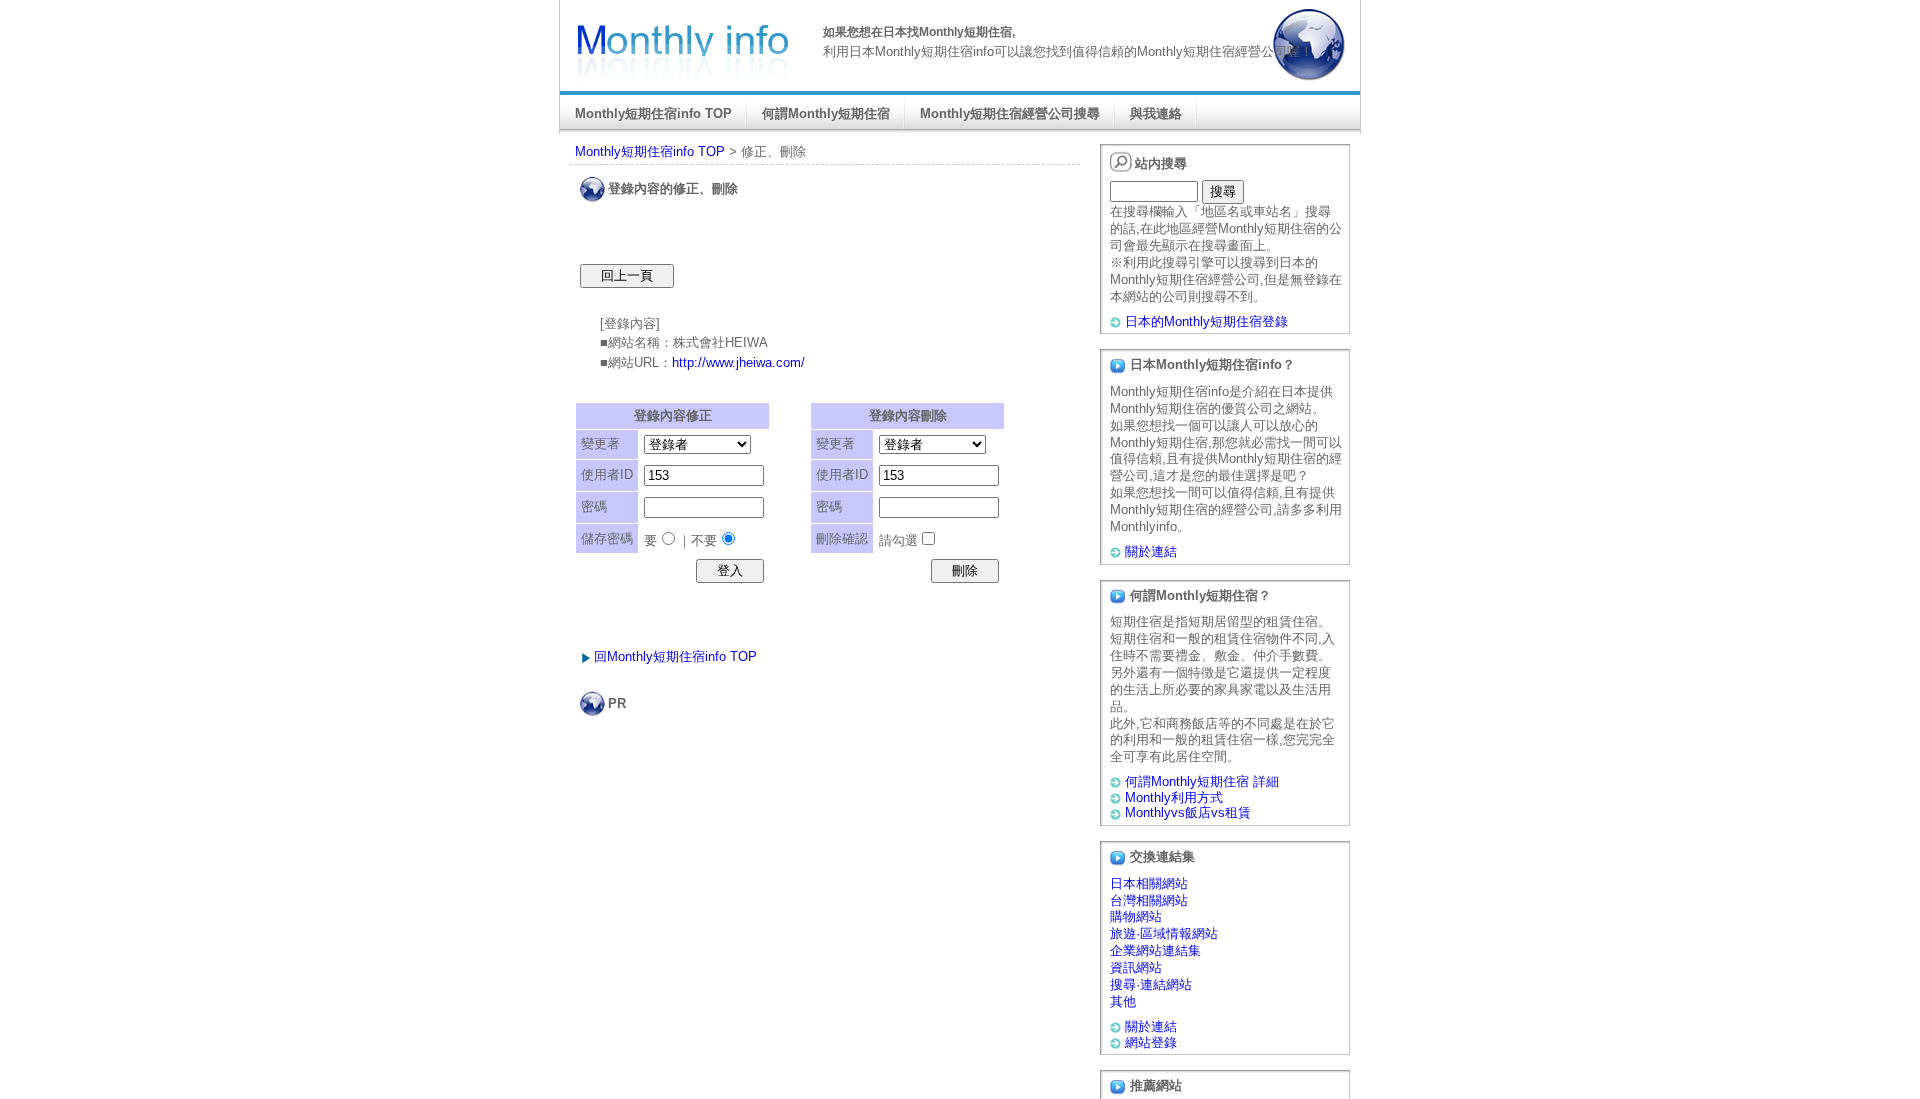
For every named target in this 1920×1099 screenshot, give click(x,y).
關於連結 (1151, 551)
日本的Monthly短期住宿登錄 (1206, 321)
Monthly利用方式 (1174, 797)
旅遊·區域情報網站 (1164, 933)
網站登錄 (1151, 1042)
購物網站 (1136, 916)
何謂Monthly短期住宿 (826, 113)
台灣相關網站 (1149, 900)
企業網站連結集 (1155, 950)
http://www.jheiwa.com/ (738, 362)
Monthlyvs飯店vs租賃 (1188, 812)
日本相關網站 (1149, 883)
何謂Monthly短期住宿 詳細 (1202, 781)
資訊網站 (1136, 967)
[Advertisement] (829, 757)
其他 (1123, 1001)
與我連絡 (1156, 113)
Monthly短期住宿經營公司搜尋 (1010, 113)
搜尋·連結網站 (1151, 984)
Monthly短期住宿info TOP (653, 113)
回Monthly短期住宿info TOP (675, 656)
